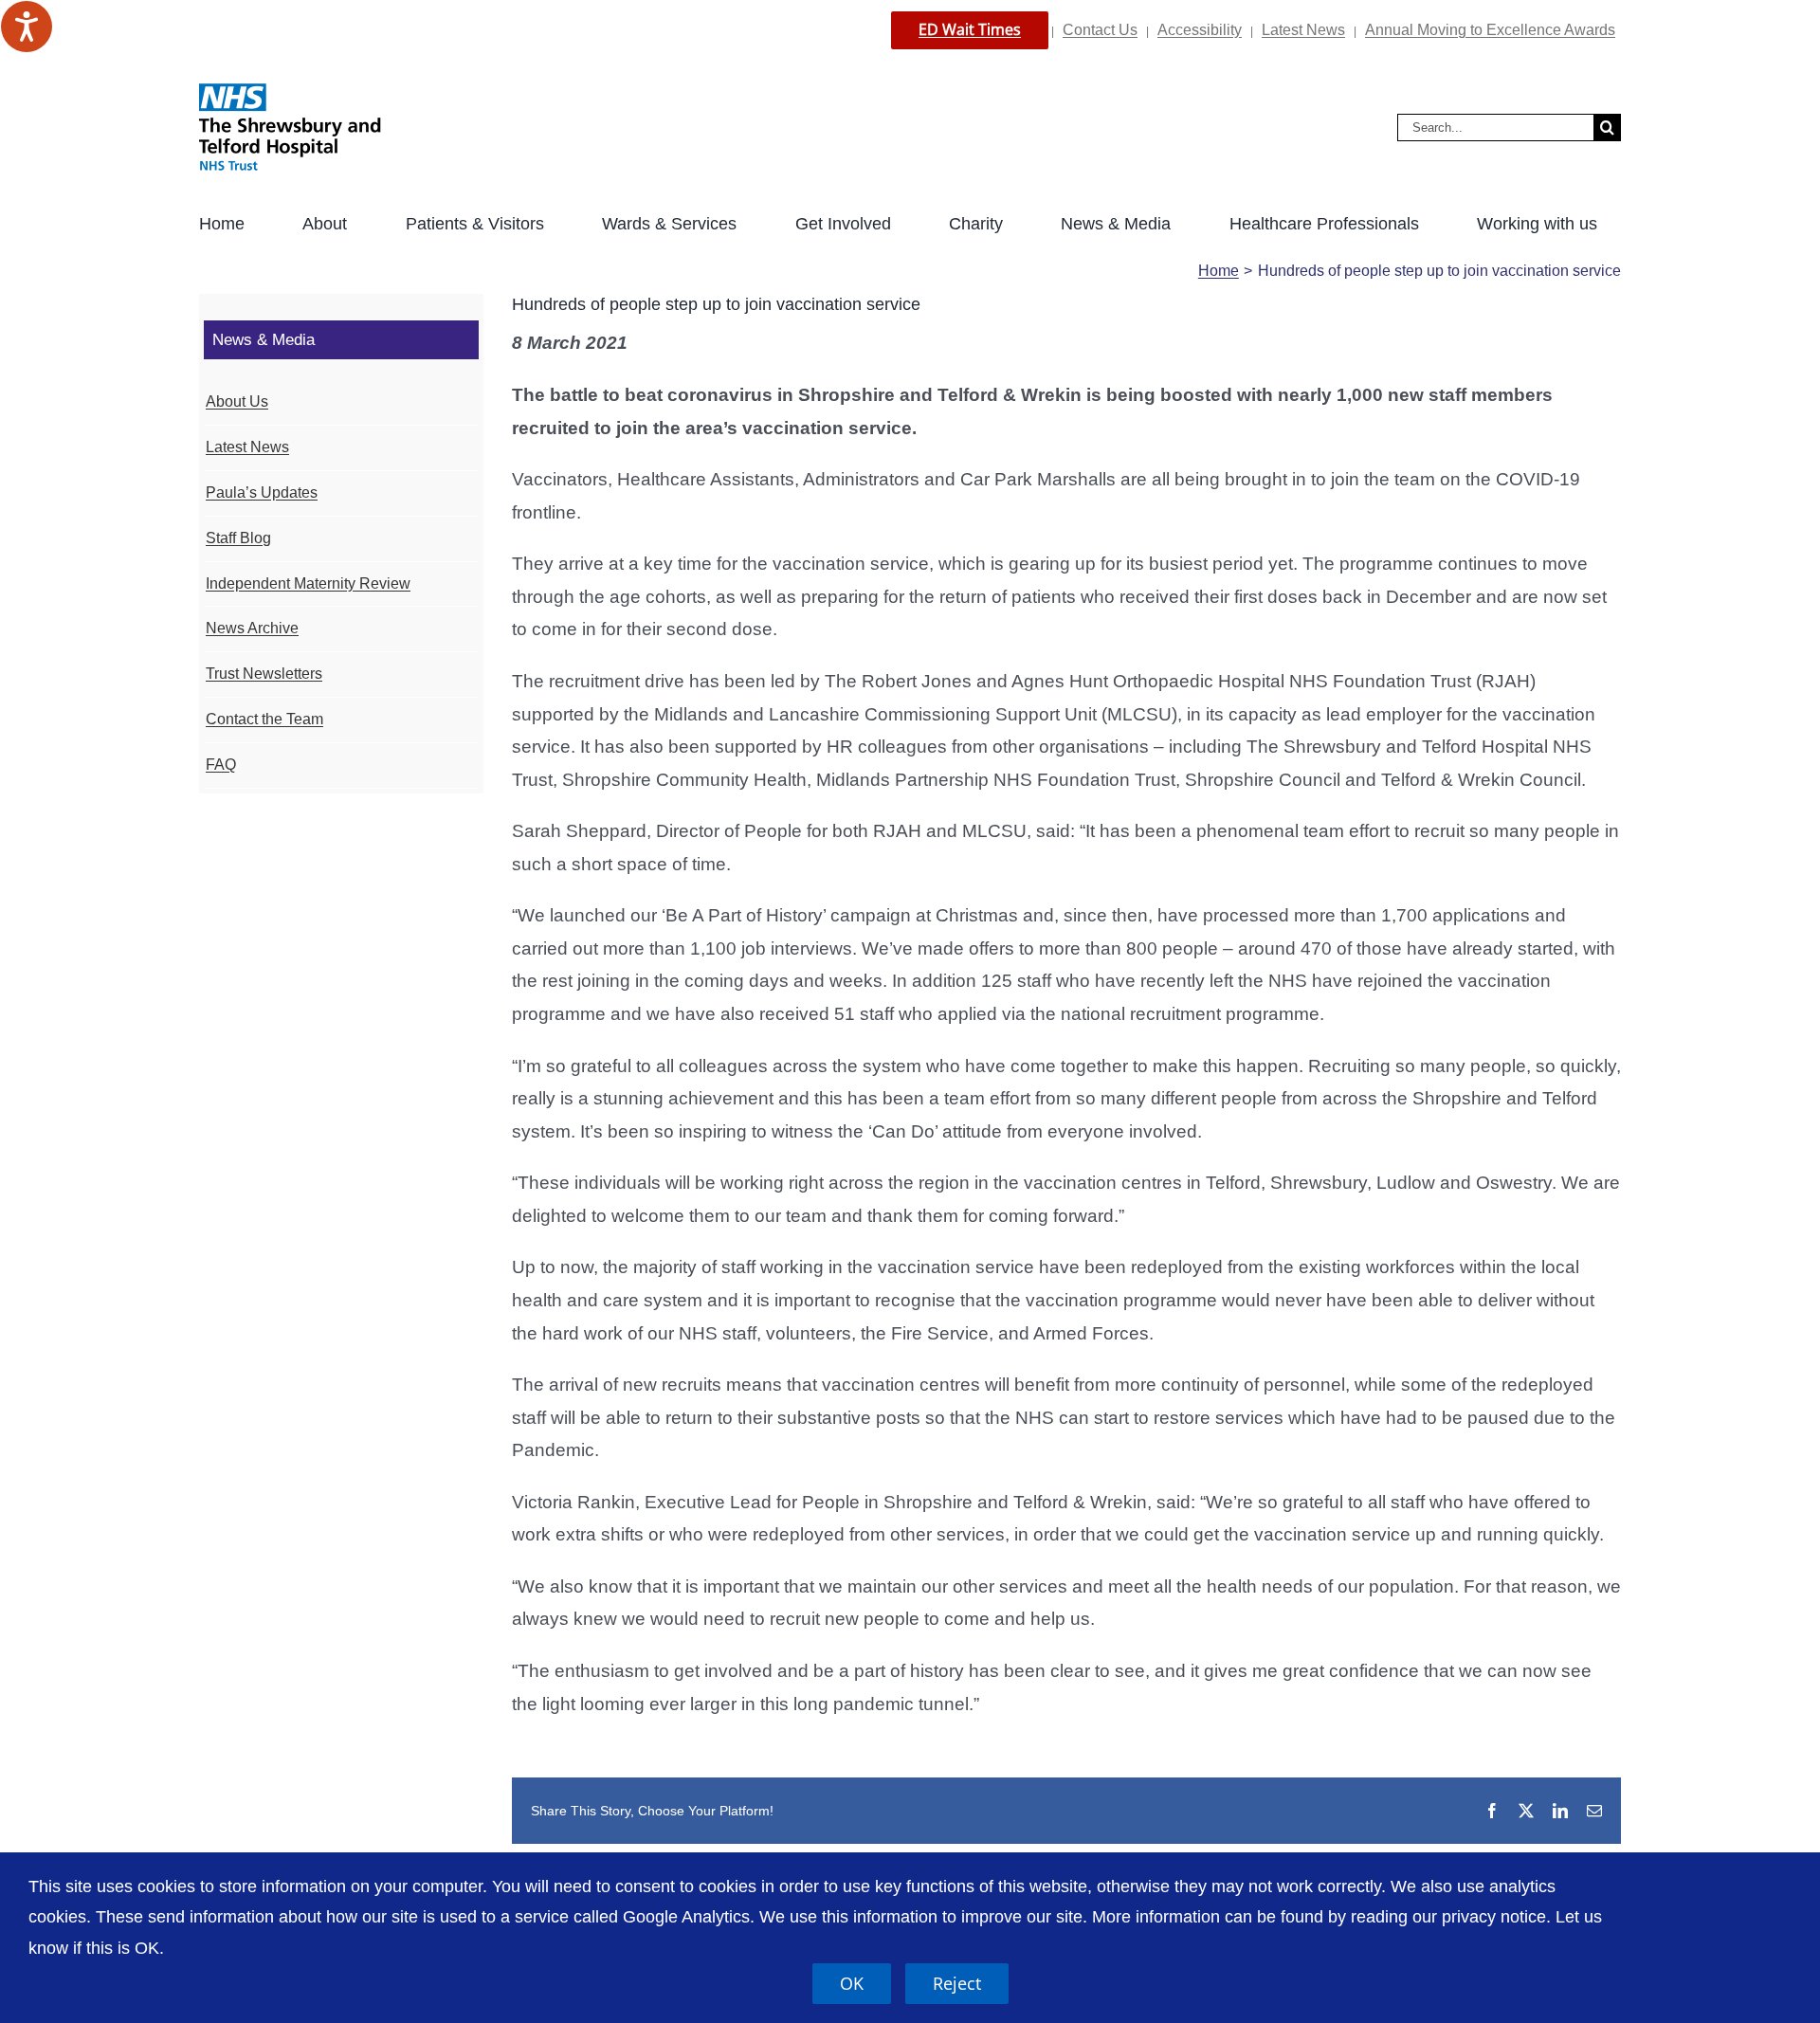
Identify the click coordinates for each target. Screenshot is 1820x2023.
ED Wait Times (970, 29)
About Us (237, 401)
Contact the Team (264, 719)
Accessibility (1200, 30)
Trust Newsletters (264, 674)
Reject (957, 1983)
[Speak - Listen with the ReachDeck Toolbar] (27, 27)
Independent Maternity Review (308, 583)
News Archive (252, 628)
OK (852, 1983)
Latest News (1303, 30)
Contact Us (1100, 30)
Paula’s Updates (262, 492)
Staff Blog (238, 538)
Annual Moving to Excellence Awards (1490, 30)
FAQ (221, 765)
